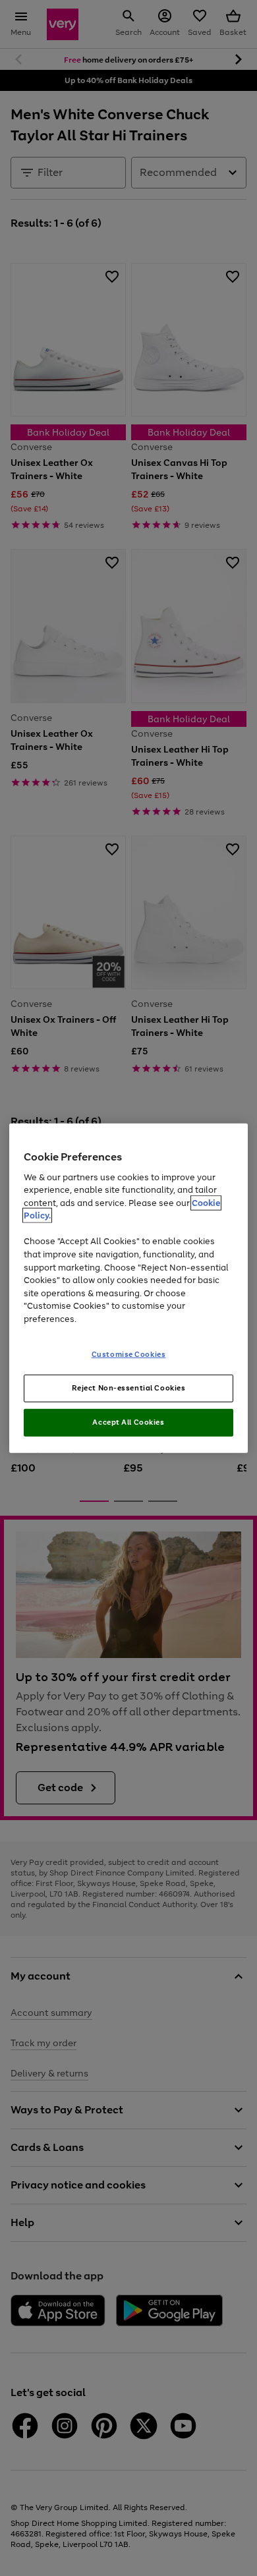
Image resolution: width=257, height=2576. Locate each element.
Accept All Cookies (128, 1422)
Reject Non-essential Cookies (129, 1388)
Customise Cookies (129, 1354)
